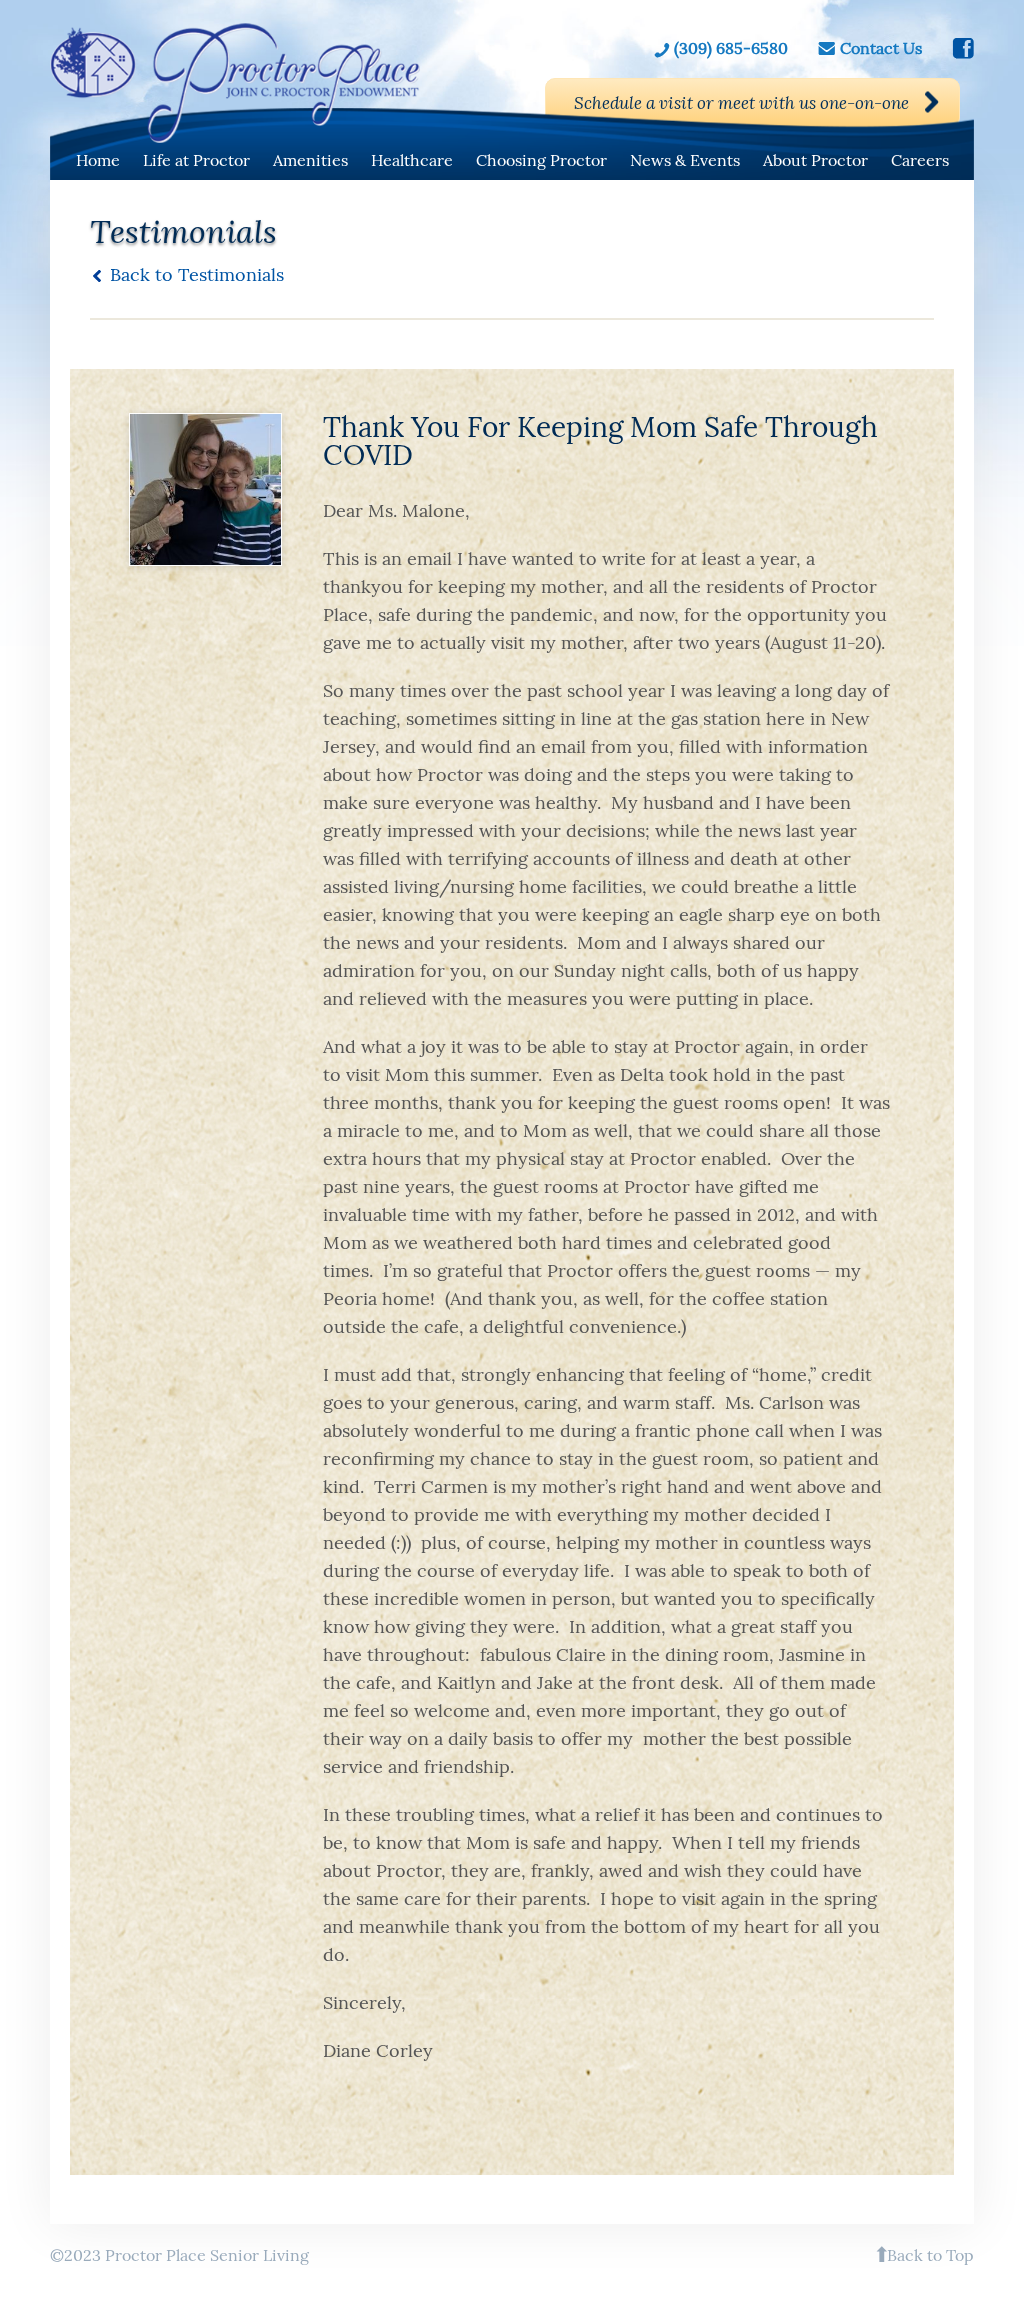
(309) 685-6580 (731, 48)
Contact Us (881, 48)
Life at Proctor (196, 160)
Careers (920, 160)
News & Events (685, 160)
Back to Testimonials (197, 274)
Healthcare (412, 160)
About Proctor (815, 160)
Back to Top (930, 2255)
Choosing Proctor (541, 160)
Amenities (310, 160)
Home (98, 160)
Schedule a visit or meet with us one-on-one (741, 102)
